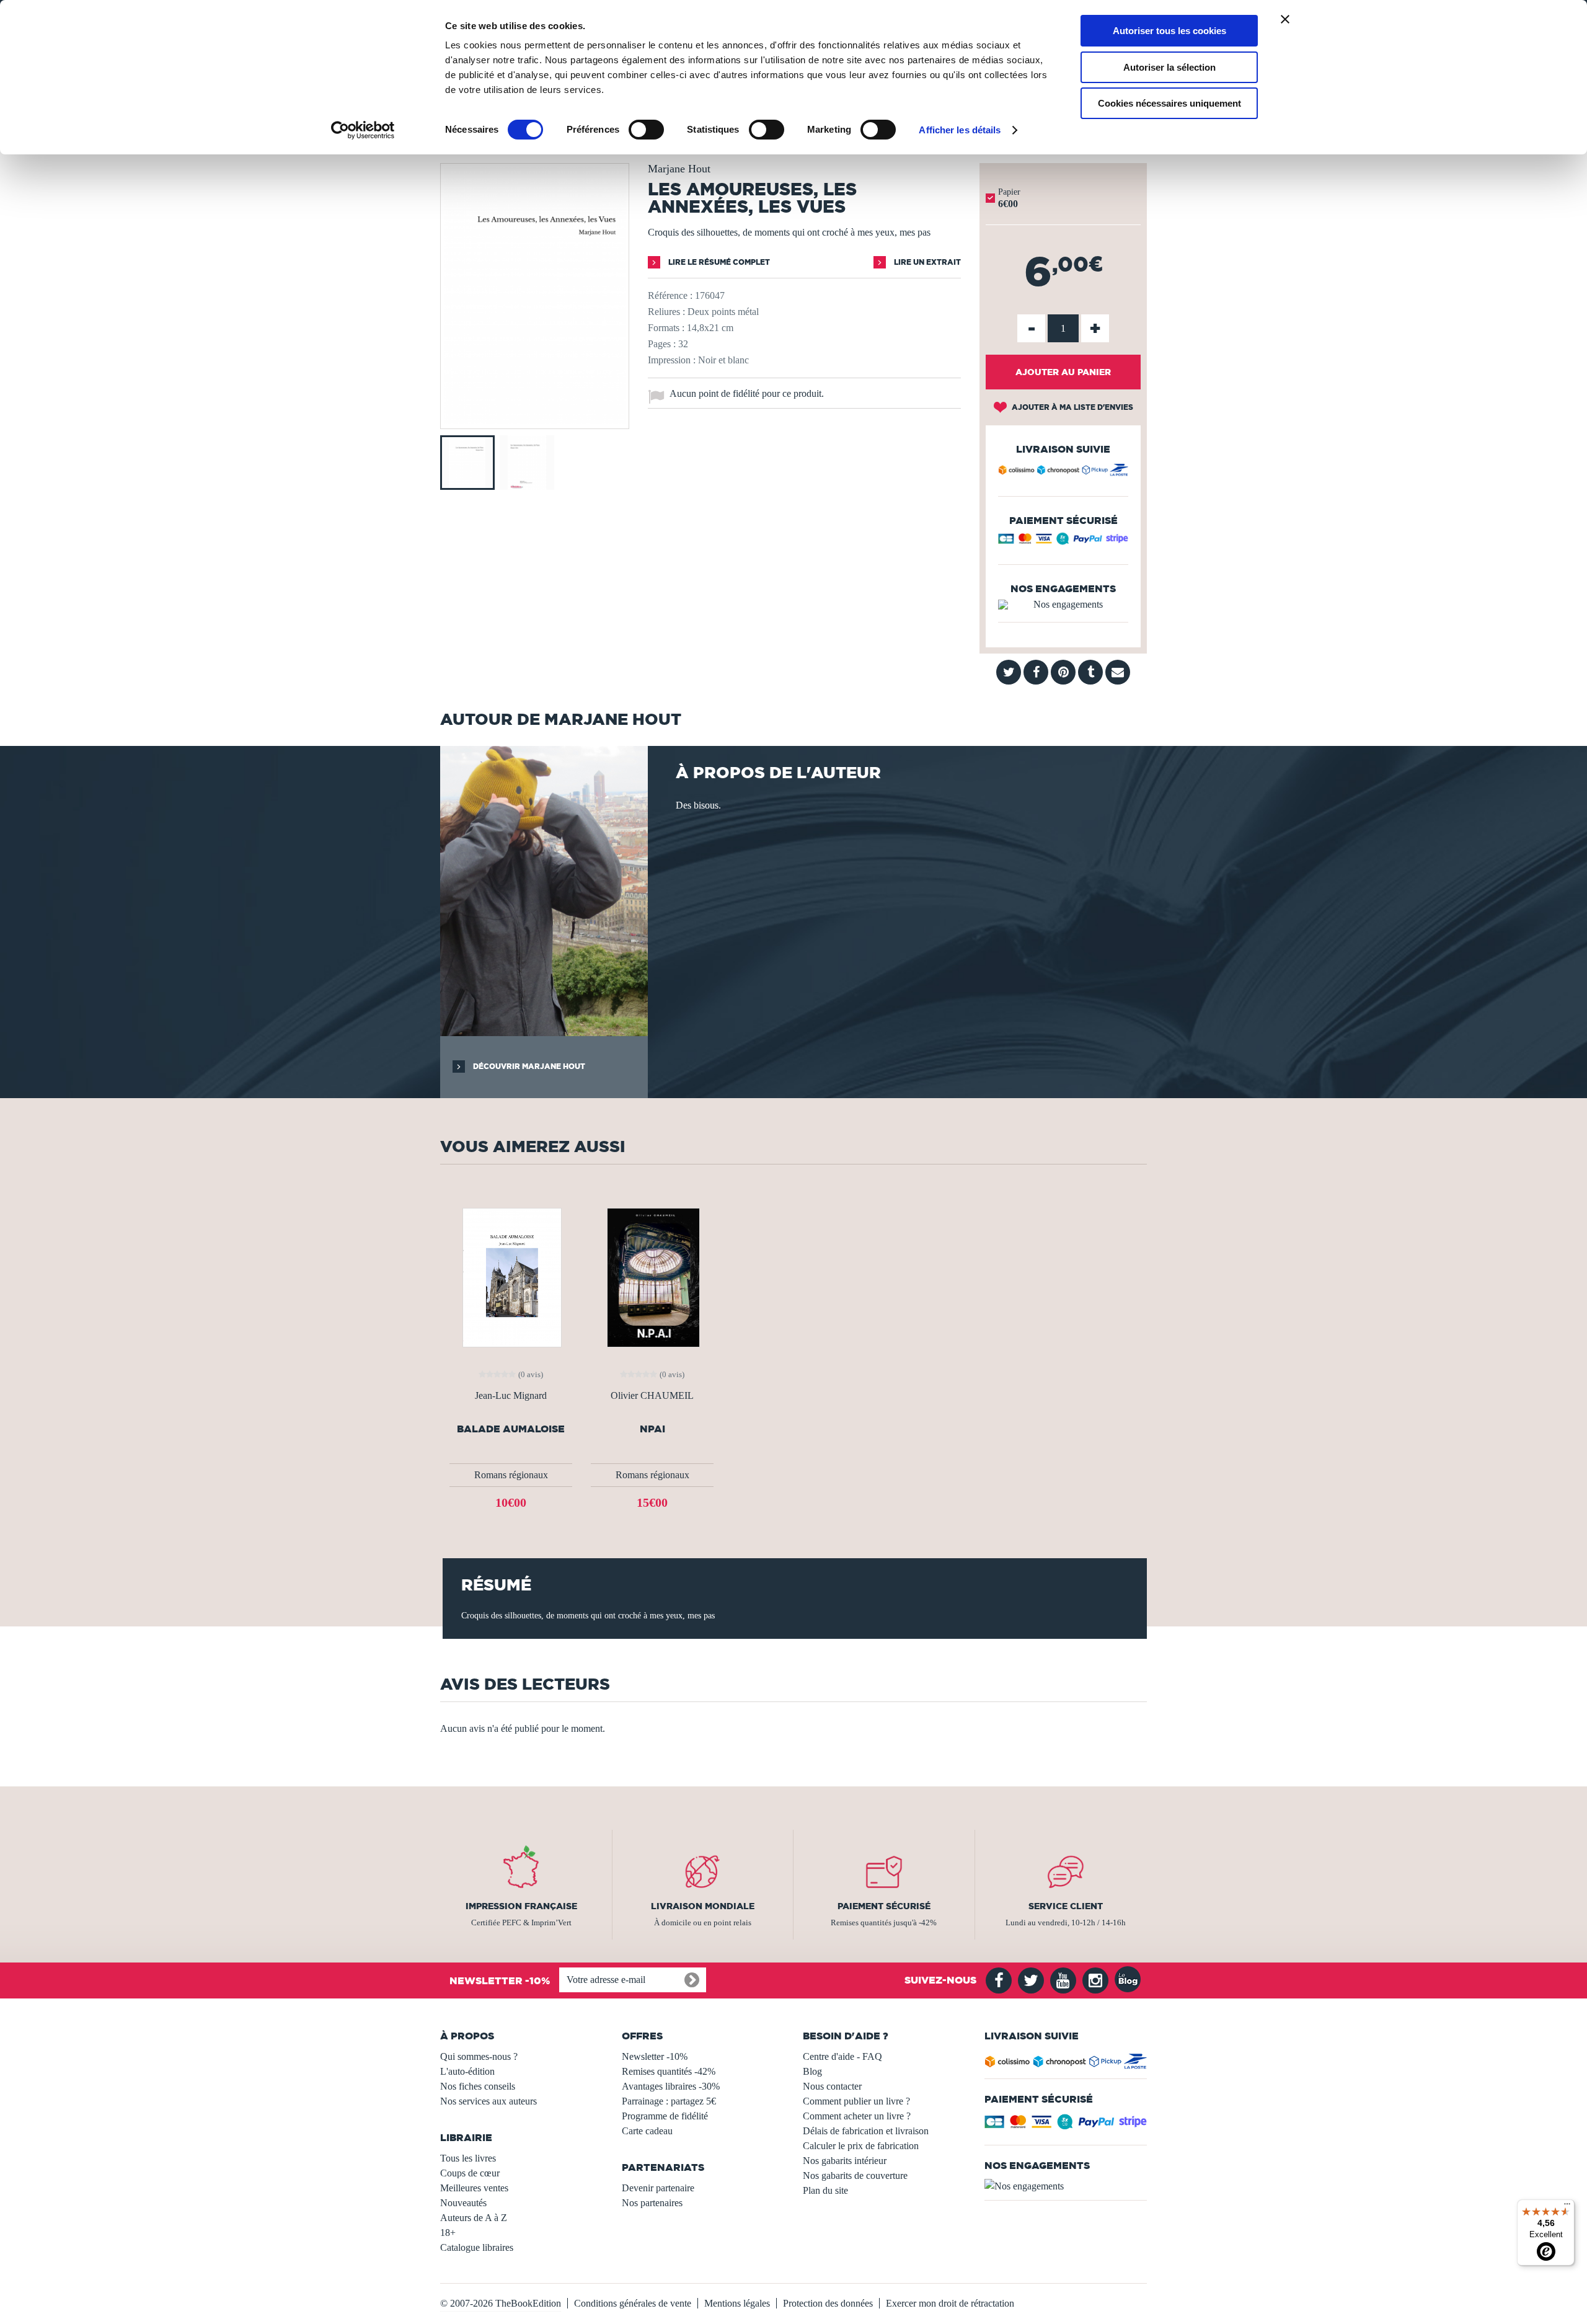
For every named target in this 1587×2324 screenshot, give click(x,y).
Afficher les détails (960, 130)
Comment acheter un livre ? (857, 2116)
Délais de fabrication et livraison (866, 2131)
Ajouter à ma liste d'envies (1072, 407)
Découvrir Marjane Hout (528, 1066)
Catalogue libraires (477, 2247)
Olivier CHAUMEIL (652, 1396)
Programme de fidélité (665, 2116)
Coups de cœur (470, 2173)
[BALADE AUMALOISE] (511, 1276)
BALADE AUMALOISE (511, 1429)
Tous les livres (468, 2158)
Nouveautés (463, 2203)
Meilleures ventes (474, 2188)
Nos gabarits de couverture (855, 2175)
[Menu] (1567, 2207)
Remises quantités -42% (669, 2071)
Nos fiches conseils (478, 2086)
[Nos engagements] (1063, 605)
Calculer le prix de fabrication (861, 2146)
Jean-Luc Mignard (511, 1396)
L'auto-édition (467, 2071)
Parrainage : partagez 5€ (669, 2101)
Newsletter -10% (655, 2056)
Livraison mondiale (703, 1906)
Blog (812, 2071)
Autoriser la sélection (1169, 67)
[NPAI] (652, 1276)
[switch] (646, 130)
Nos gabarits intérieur (845, 2161)
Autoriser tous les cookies (1169, 31)
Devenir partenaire (658, 2188)
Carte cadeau (647, 2131)
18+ (448, 2233)
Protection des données (828, 2303)
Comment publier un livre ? (856, 2101)
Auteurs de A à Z (474, 2218)
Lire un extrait (926, 262)
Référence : (670, 295)
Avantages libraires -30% (671, 2086)
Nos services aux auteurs (488, 2101)
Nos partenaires (652, 2203)
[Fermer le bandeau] (1285, 19)
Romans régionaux (511, 1475)
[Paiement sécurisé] (1063, 542)
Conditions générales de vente (633, 2303)
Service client (1066, 1906)
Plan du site (825, 2190)
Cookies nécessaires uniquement (1169, 103)
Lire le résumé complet (718, 262)
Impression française (521, 1906)
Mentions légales (737, 2303)
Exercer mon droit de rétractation (950, 2303)
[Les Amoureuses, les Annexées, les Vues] (535, 420)
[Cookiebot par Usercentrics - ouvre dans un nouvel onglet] (363, 130)
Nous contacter (832, 2086)
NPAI (652, 1429)
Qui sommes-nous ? (479, 2056)
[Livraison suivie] (1063, 472)
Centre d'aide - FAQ (842, 2056)
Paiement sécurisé (884, 1906)
